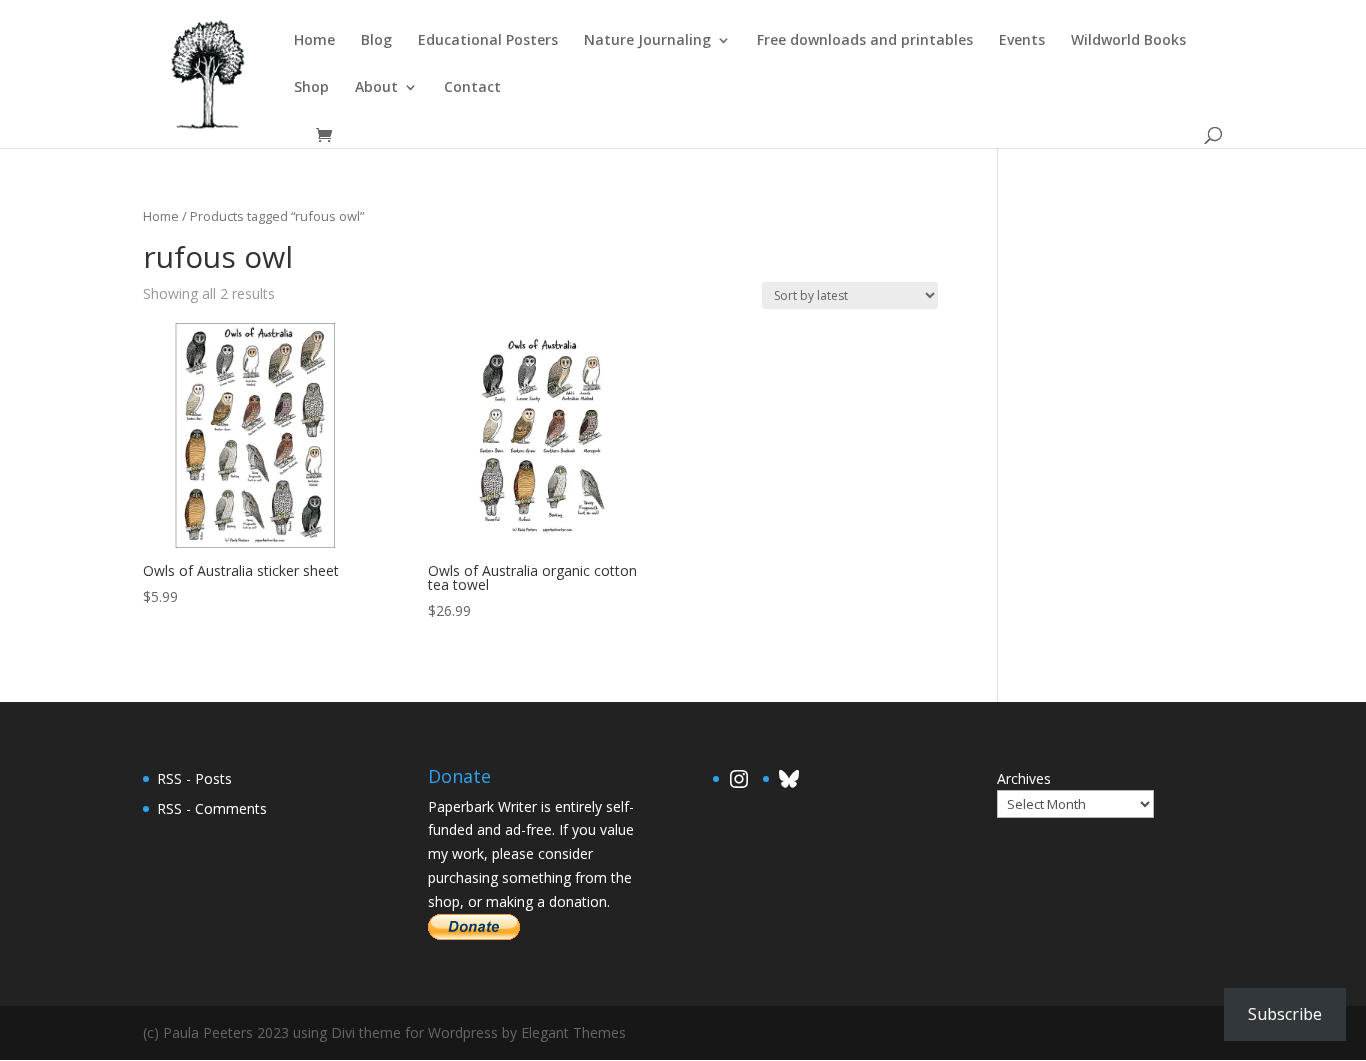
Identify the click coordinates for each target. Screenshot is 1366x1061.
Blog (376, 41)
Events (1022, 41)
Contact (472, 88)
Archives (1024, 778)
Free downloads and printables (865, 41)
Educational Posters (488, 41)
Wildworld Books (1128, 41)
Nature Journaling (647, 41)
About (376, 88)
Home (314, 41)
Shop (311, 88)
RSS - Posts (194, 778)
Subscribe (1285, 1014)
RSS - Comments (212, 808)
